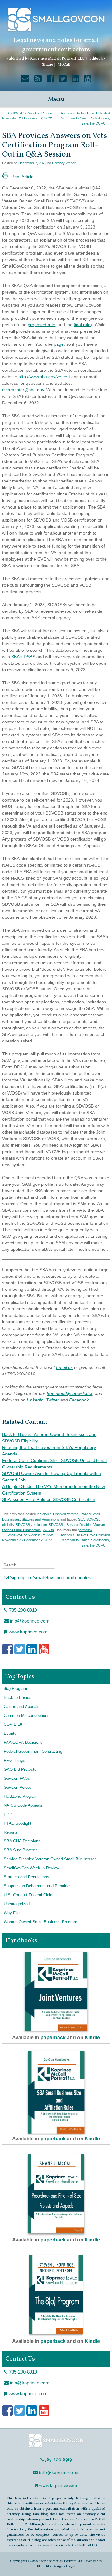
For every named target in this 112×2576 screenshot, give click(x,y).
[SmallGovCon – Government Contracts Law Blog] (56, 2447)
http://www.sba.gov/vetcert (44, 377)
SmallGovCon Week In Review (31, 1868)
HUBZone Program (21, 1797)
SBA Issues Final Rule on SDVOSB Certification (49, 1499)
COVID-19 (13, 1725)
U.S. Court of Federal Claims (30, 1895)
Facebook (79, 1400)
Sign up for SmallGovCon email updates (50, 1577)
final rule (82, 325)
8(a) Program (15, 1689)
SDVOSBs (57, 1525)
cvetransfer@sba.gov (23, 390)
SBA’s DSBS (23, 657)
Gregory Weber (64, 163)
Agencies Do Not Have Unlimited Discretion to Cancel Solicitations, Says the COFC (85, 118)
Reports (11, 1832)
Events (10, 1734)
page (59, 344)
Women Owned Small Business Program (40, 1922)
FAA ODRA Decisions (23, 1743)
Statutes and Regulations (41, 1519)
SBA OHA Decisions (22, 1841)
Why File (12, 1913)
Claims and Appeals (22, 1707)
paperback (53, 2038)
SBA (81, 1519)
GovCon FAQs (17, 1779)
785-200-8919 (22, 1610)
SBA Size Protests (21, 1850)
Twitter (53, 1400)
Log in (70, 2566)
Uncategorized (17, 1904)
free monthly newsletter (70, 1393)
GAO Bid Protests (20, 1770)
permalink (85, 1530)
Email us (64, 1367)
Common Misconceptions (27, 1716)
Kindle (92, 2038)
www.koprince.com (28, 1632)
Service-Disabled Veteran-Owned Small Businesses (50, 1859)
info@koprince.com (29, 1621)
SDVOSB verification (31, 1525)
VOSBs (48, 1530)
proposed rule (41, 325)
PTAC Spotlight (18, 1823)
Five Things (14, 1761)
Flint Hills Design (50, 2566)
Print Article (23, 177)
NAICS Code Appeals (23, 1805)
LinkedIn (35, 1400)
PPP (8, 1814)
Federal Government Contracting (33, 1752)
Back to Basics (18, 1698)
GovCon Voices (18, 1788)
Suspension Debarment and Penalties (38, 1886)
